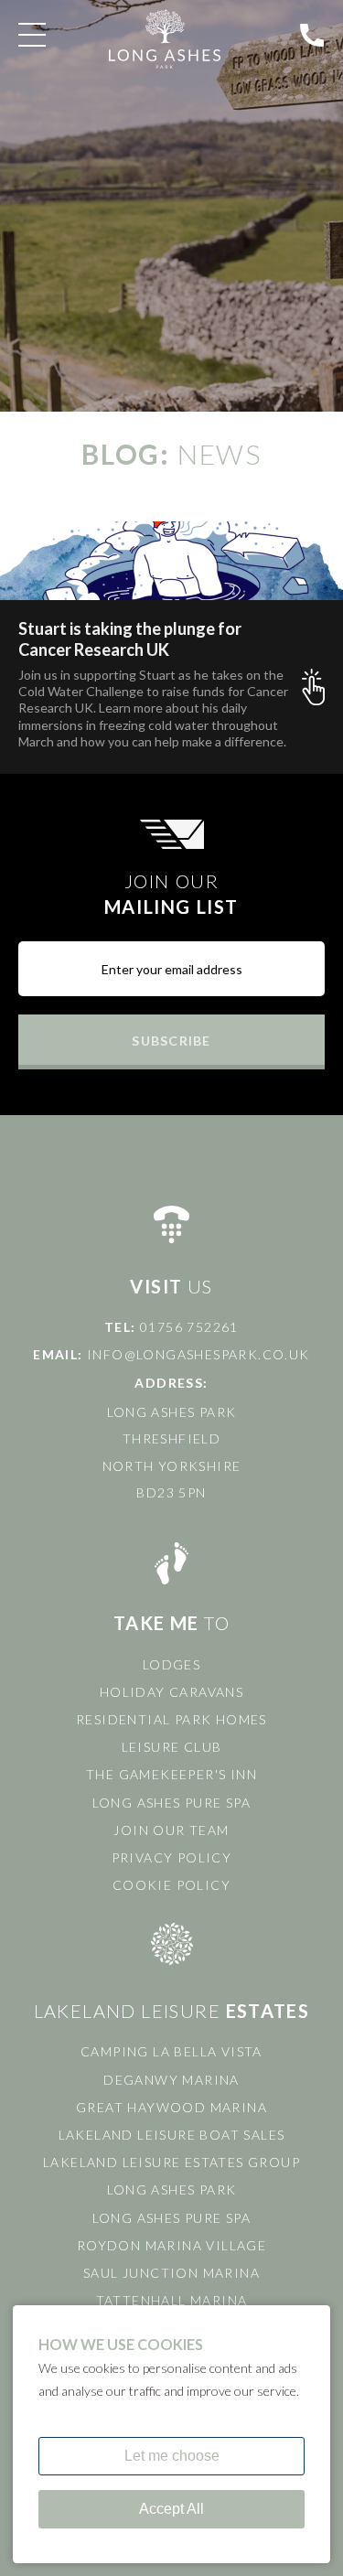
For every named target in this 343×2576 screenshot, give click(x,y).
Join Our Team (171, 1830)
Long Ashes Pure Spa (172, 1803)
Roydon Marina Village (171, 2245)
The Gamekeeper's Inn (171, 1774)
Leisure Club (172, 1747)
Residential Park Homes (171, 1719)
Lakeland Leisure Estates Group (171, 2162)
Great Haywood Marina (171, 2107)
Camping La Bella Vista (171, 2051)
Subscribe (171, 1041)
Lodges (171, 1664)
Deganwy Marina (171, 2080)
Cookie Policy (171, 1885)
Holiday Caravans (171, 1692)
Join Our (171, 894)
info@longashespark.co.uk (198, 1354)
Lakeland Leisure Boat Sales (172, 2135)
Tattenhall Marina (172, 2300)
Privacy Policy (172, 1857)
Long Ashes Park (172, 2190)
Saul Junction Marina (171, 2273)
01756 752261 (189, 1327)
